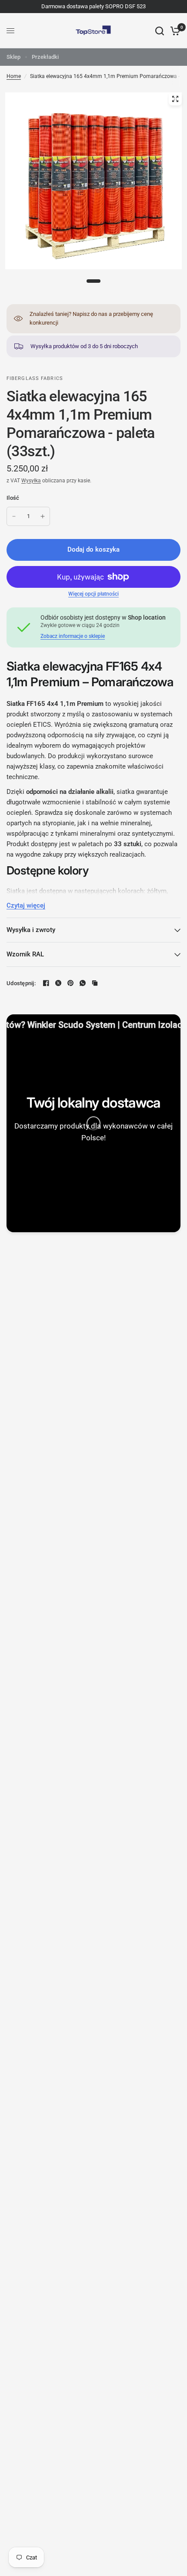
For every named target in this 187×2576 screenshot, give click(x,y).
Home (14, 76)
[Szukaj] (160, 31)
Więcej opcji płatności (93, 594)
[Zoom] (175, 99)
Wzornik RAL (25, 954)
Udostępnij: (21, 983)
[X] (58, 983)
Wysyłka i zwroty (31, 930)
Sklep (13, 57)
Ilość (13, 498)
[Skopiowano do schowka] (95, 983)
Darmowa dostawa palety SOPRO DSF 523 (93, 6)
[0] (174, 31)
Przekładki (45, 57)
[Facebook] (46, 983)
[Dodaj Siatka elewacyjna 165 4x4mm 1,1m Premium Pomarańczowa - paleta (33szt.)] (43, 516)
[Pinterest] (70, 983)
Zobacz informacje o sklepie (73, 636)
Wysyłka (31, 481)
